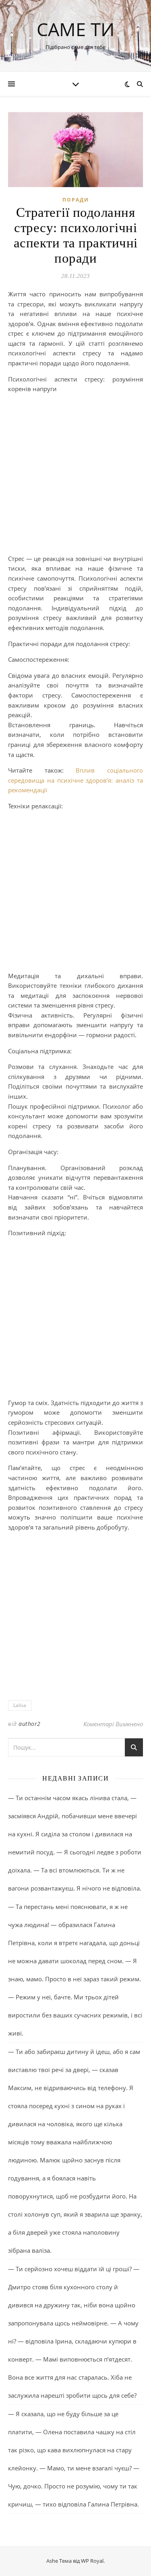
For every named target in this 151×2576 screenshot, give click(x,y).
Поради (76, 200)
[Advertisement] (75, 475)
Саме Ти (75, 29)
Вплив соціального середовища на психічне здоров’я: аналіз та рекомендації (75, 780)
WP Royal (92, 2561)
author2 (30, 1724)
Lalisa (20, 1705)
